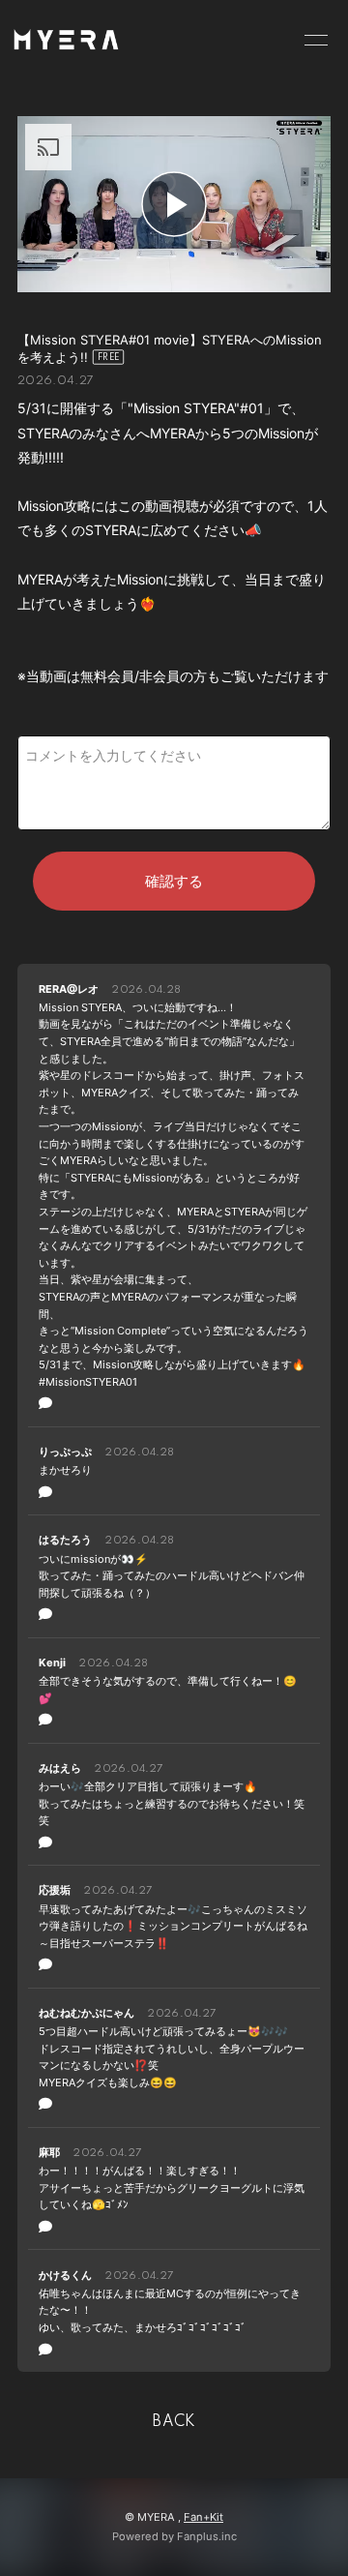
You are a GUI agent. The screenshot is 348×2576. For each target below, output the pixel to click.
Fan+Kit (203, 2517)
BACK (174, 2422)
